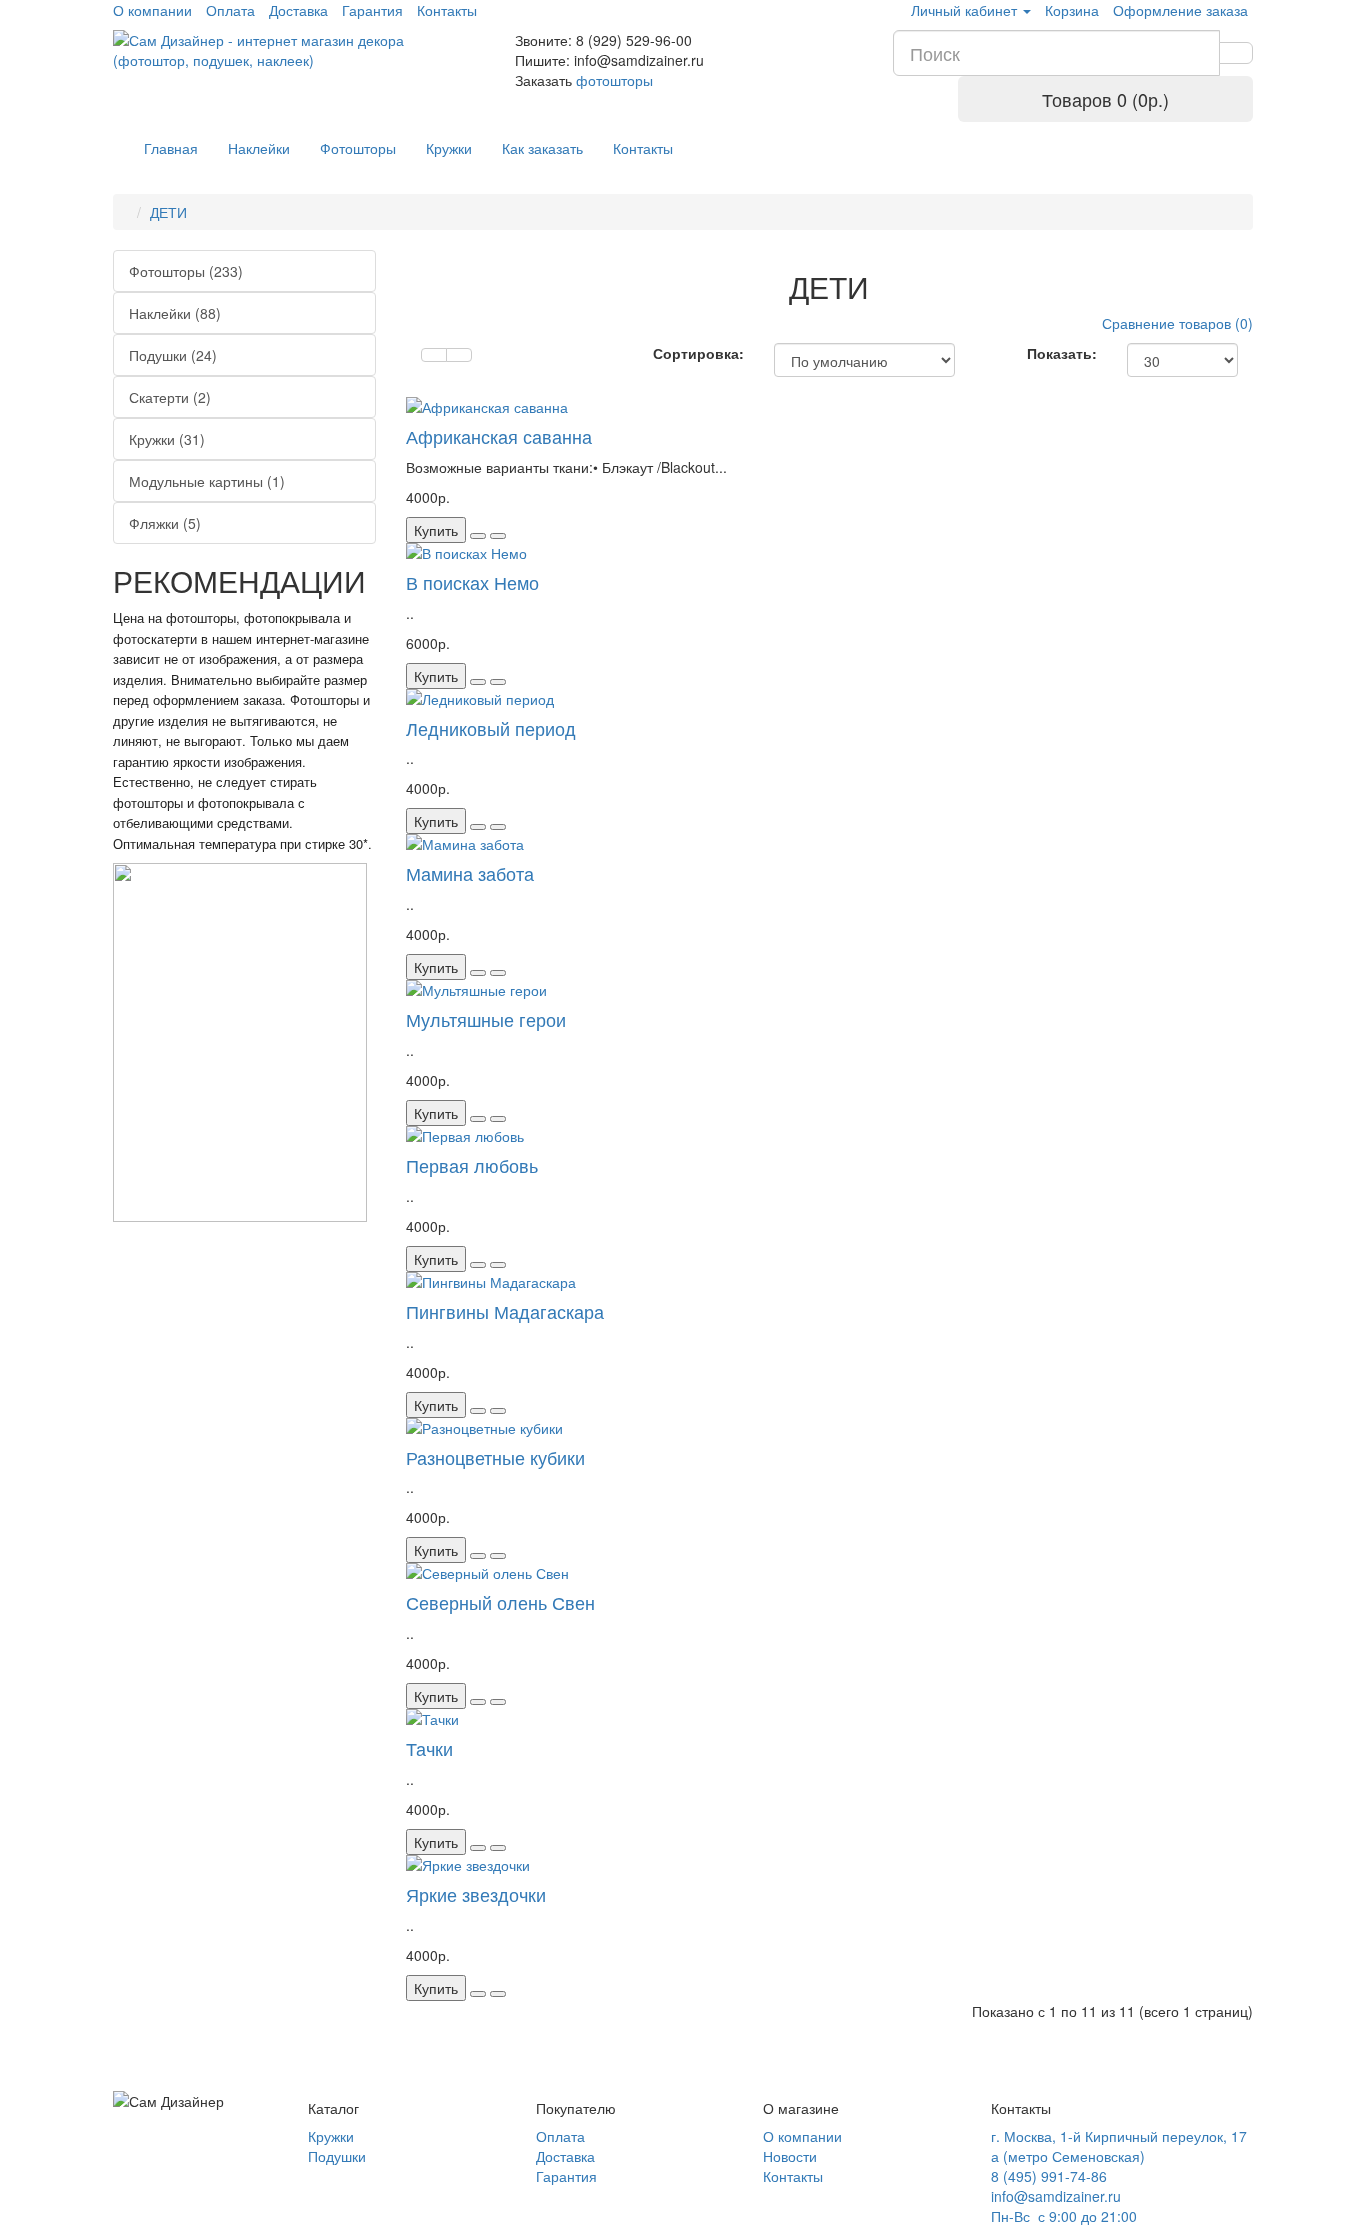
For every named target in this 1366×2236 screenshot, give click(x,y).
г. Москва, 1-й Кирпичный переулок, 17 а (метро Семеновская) (1119, 2146)
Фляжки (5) (165, 523)
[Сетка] (459, 355)
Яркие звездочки (476, 1894)
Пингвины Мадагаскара (505, 1311)
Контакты (643, 148)
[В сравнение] (498, 536)
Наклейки (259, 148)
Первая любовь (472, 1165)
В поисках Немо (472, 582)
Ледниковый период (491, 728)
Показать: (1062, 353)
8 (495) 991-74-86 (1049, 2176)
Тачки (429, 1748)
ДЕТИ (168, 212)
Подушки (337, 2156)
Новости (790, 2156)
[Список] (434, 355)
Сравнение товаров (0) (1177, 323)
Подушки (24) (173, 355)
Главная (171, 148)
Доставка (565, 2156)
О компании (802, 2136)
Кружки (449, 148)
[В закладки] (478, 536)
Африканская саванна (499, 436)
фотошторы (614, 80)
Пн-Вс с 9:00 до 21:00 (1064, 2216)
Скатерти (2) (170, 397)
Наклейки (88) (175, 313)
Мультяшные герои (486, 1019)
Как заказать (542, 148)
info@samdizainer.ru (1056, 2196)
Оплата (560, 2136)
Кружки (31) (167, 439)
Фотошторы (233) (186, 271)
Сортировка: (698, 353)
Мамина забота (470, 873)
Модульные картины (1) (207, 481)
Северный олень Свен (500, 1602)
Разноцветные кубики (495, 1457)
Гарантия (566, 2176)
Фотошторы (358, 148)
